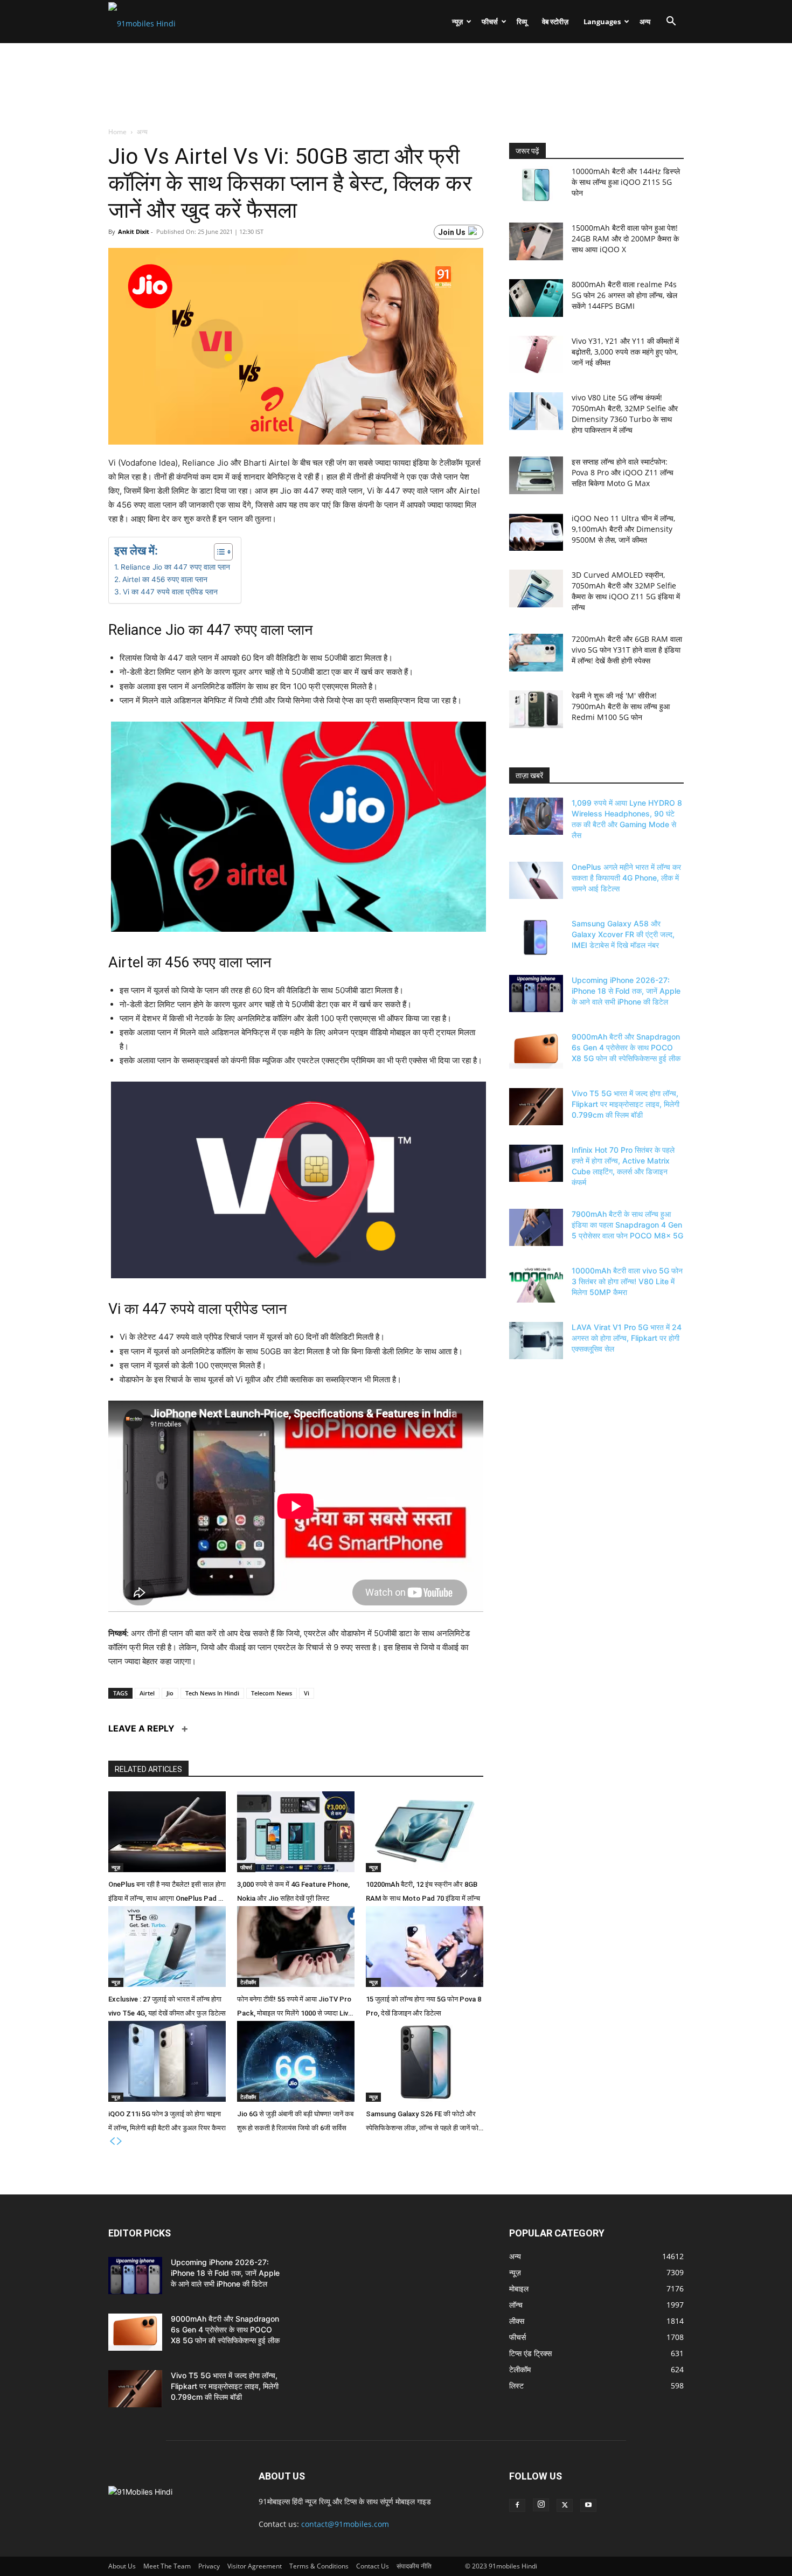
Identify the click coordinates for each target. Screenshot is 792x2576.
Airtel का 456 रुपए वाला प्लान (165, 579)
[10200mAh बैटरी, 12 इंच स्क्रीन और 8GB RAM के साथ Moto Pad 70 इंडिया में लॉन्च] (425, 1832)
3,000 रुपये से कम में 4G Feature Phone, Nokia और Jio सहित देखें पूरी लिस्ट (293, 1891)
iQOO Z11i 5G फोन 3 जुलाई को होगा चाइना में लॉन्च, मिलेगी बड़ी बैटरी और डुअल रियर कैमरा (167, 2121)
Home (118, 132)
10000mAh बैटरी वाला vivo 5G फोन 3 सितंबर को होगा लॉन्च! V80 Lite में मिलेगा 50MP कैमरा (627, 1281)
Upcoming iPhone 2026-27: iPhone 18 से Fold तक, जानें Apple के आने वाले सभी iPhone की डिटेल (626, 991)
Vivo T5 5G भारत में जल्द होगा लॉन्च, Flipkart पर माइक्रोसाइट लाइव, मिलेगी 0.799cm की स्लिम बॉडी (626, 1104)
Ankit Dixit (134, 231)
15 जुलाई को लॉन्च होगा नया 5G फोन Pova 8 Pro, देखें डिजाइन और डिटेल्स (423, 2006)
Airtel (147, 1693)
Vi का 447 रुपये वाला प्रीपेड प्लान (170, 592)
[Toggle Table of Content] (218, 552)
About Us (122, 2566)
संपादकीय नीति (414, 2566)
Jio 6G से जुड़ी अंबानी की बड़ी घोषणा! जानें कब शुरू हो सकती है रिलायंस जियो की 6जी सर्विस (295, 2121)
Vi (307, 1693)
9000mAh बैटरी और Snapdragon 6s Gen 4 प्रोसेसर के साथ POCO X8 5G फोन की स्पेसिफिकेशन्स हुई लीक (626, 1047)
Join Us (452, 232)
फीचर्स (490, 22)
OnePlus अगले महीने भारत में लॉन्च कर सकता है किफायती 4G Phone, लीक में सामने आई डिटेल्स (626, 878)
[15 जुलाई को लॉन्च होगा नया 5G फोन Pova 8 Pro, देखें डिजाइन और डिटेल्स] (425, 1947)
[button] (671, 22)
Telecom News (272, 1693)
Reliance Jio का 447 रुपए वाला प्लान (175, 567)
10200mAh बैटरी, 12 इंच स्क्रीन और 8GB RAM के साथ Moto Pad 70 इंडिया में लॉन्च (423, 1891)
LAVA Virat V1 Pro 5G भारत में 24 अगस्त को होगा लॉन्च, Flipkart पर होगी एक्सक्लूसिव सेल (627, 1338)
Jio (170, 1693)
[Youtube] (588, 2505)
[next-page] (120, 2141)
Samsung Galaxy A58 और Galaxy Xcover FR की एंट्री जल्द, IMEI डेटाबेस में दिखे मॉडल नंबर (623, 934)
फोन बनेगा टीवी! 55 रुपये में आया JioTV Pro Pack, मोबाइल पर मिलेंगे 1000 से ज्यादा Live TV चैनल (294, 2008)
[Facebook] (517, 2505)
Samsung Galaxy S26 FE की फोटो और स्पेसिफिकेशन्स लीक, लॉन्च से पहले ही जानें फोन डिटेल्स (424, 2123)
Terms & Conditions (319, 2566)
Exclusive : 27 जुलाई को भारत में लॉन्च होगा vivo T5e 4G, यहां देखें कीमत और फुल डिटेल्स (167, 2006)
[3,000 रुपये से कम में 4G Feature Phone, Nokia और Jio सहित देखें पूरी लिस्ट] (296, 1832)
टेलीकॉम (248, 1982)
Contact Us (373, 2566)
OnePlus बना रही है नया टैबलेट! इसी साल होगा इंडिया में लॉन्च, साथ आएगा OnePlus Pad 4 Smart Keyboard (167, 1893)
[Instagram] (541, 2505)
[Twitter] (565, 2505)
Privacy (209, 2566)
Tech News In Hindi (212, 1693)
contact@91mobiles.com (345, 2524)
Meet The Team (167, 2566)
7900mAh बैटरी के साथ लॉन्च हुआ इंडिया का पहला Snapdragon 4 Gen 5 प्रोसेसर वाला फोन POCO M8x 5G (627, 1225)
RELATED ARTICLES (148, 1769)
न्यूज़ (457, 22)
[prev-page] (112, 2141)
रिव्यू (522, 22)
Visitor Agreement (255, 2566)
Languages (602, 22)
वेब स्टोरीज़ (555, 22)
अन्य (645, 22)
